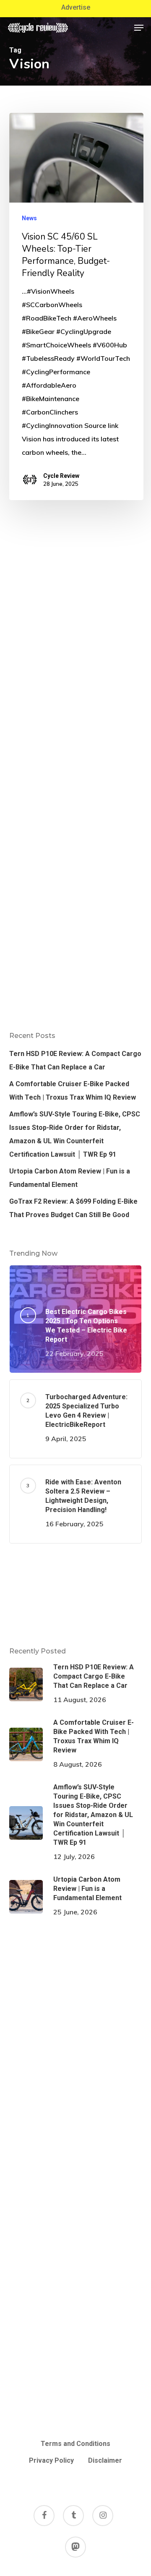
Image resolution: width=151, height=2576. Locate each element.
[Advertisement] (76, 1595)
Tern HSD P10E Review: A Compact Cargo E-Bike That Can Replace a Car (75, 1060)
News (29, 218)
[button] (139, 28)
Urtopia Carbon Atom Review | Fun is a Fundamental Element (70, 1178)
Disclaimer (105, 2460)
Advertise (76, 7)
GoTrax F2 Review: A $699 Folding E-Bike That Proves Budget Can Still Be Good (73, 1208)
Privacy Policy (51, 2460)
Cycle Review (61, 476)
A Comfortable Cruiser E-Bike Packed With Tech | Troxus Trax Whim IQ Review (73, 1091)
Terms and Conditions (75, 2444)
